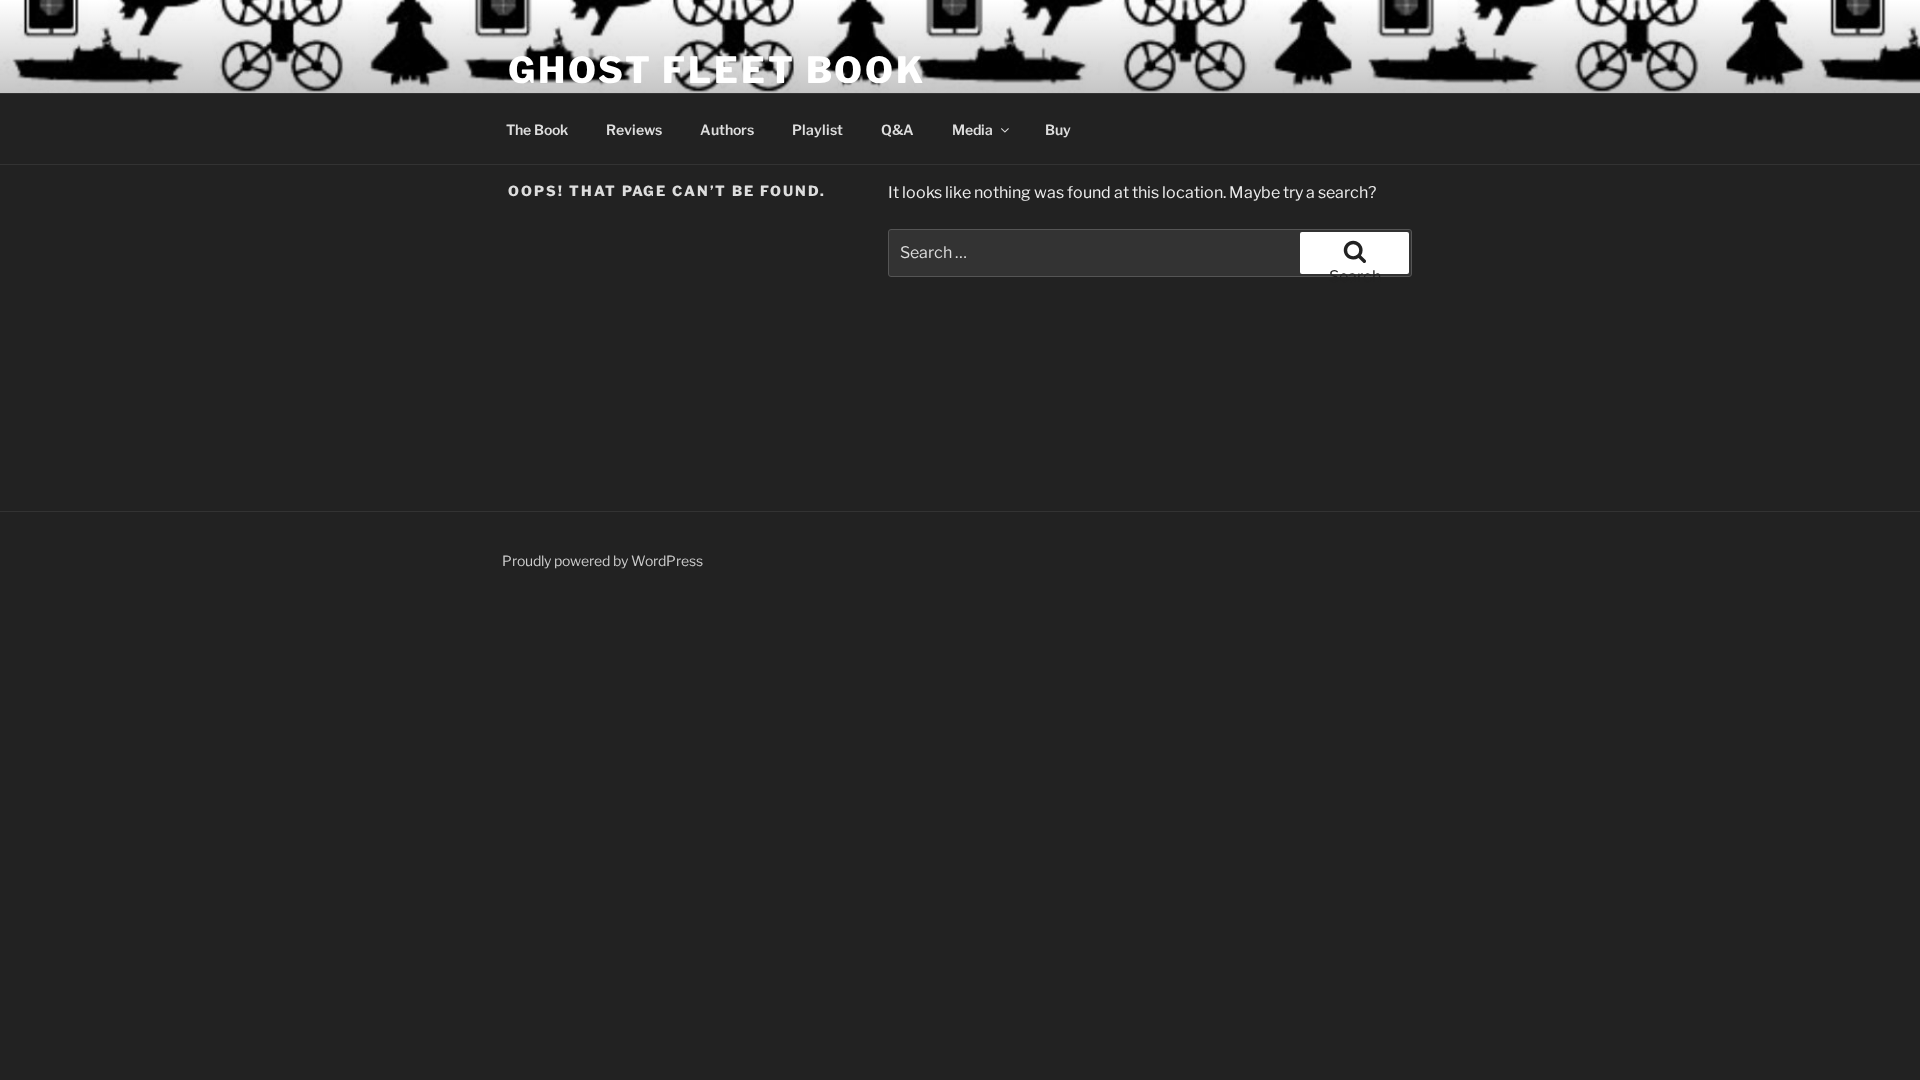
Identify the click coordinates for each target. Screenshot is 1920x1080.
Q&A (897, 129)
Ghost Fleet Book (717, 70)
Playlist (817, 129)
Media (972, 129)
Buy (1058, 129)
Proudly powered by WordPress (602, 560)
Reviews (634, 129)
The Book (537, 129)
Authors (727, 129)
